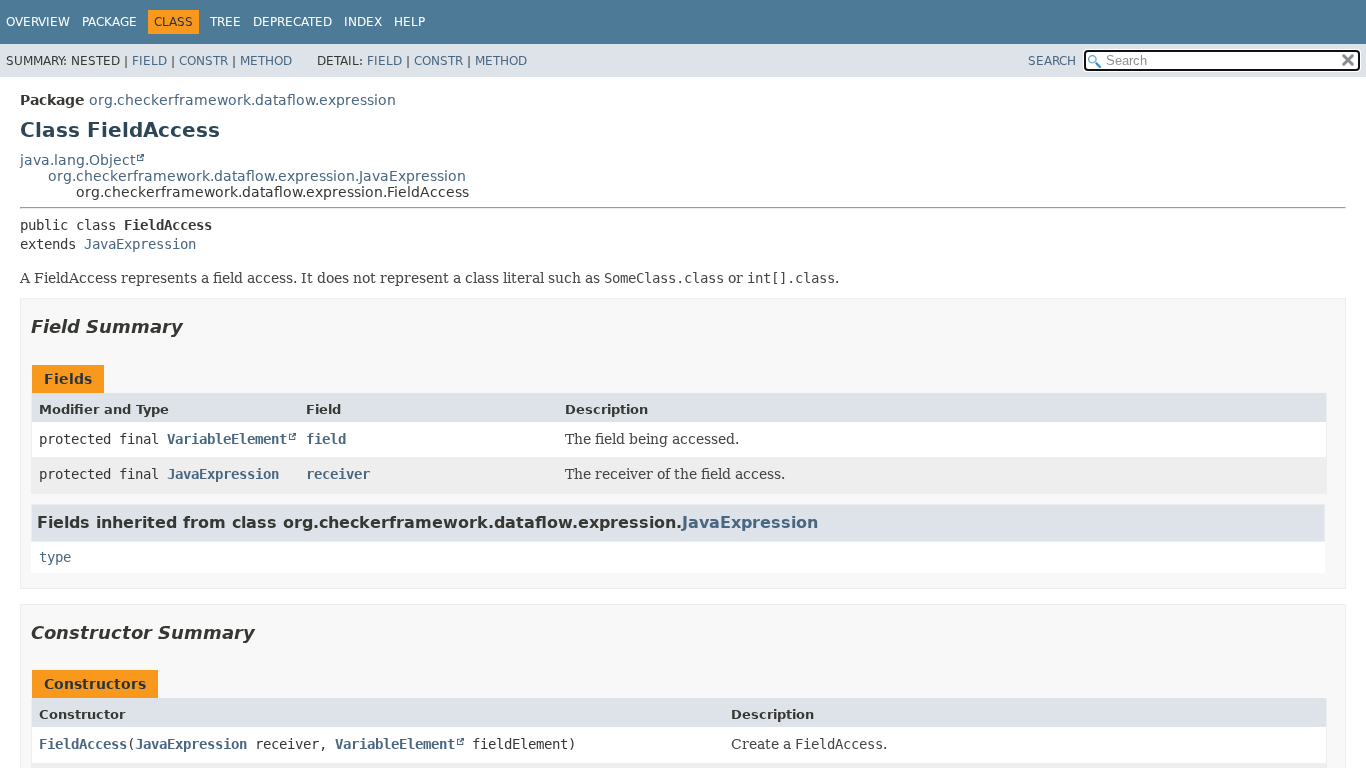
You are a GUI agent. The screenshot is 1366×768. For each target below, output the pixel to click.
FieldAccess (83, 744)
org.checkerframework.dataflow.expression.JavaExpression (257, 176)
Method (266, 61)
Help (409, 22)
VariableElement (227, 439)
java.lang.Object (77, 160)
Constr (203, 61)
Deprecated (292, 22)
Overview (38, 22)
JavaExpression (140, 244)
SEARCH (1052, 61)
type (55, 557)
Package (109, 22)
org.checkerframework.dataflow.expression (242, 100)
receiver (338, 474)
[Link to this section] (197, 326)
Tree (225, 22)
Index (363, 22)
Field (149, 61)
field (326, 439)
